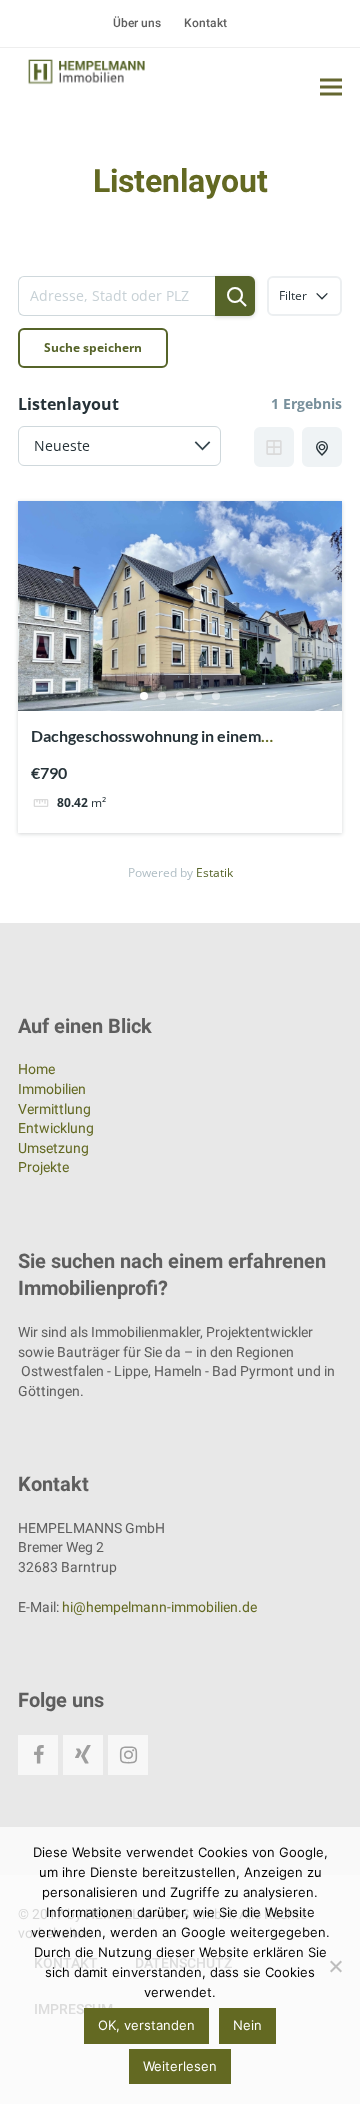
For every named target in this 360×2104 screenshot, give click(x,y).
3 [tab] (180, 696)
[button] (331, 86)
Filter (293, 295)
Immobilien (52, 1089)
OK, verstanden (146, 2025)
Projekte (43, 1167)
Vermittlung (54, 1109)
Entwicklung (56, 1128)
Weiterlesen (180, 2066)
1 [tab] (144, 696)
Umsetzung (53, 1148)
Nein (247, 2025)
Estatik (214, 872)
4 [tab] (198, 696)
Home (36, 1069)
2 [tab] (162, 696)
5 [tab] (216, 696)
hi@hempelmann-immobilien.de (159, 1607)
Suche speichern (93, 347)
